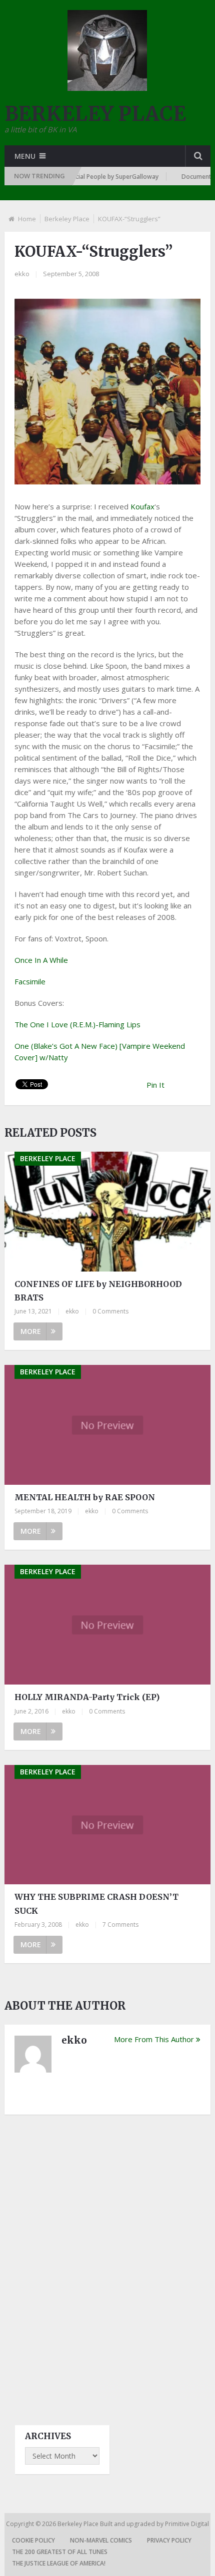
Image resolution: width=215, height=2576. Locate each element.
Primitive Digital (187, 2524)
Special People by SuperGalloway (94, 177)
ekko (22, 274)
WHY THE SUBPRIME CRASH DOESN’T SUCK (96, 1904)
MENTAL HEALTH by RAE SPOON (85, 1497)
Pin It (155, 1085)
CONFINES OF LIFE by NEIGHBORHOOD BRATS (98, 1291)
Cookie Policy (33, 2540)
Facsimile (30, 981)
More (31, 1331)
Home (27, 219)
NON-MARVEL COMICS (101, 2540)
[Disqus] (108, 2261)
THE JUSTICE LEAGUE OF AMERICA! (59, 2563)
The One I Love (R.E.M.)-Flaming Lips (77, 1024)
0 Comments (110, 1311)
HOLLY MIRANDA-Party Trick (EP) (87, 1697)
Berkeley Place (67, 219)
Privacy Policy (169, 2540)
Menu (25, 156)
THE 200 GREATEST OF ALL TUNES (60, 2552)
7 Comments (120, 1925)
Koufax (142, 506)
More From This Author (154, 2039)
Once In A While (41, 960)
